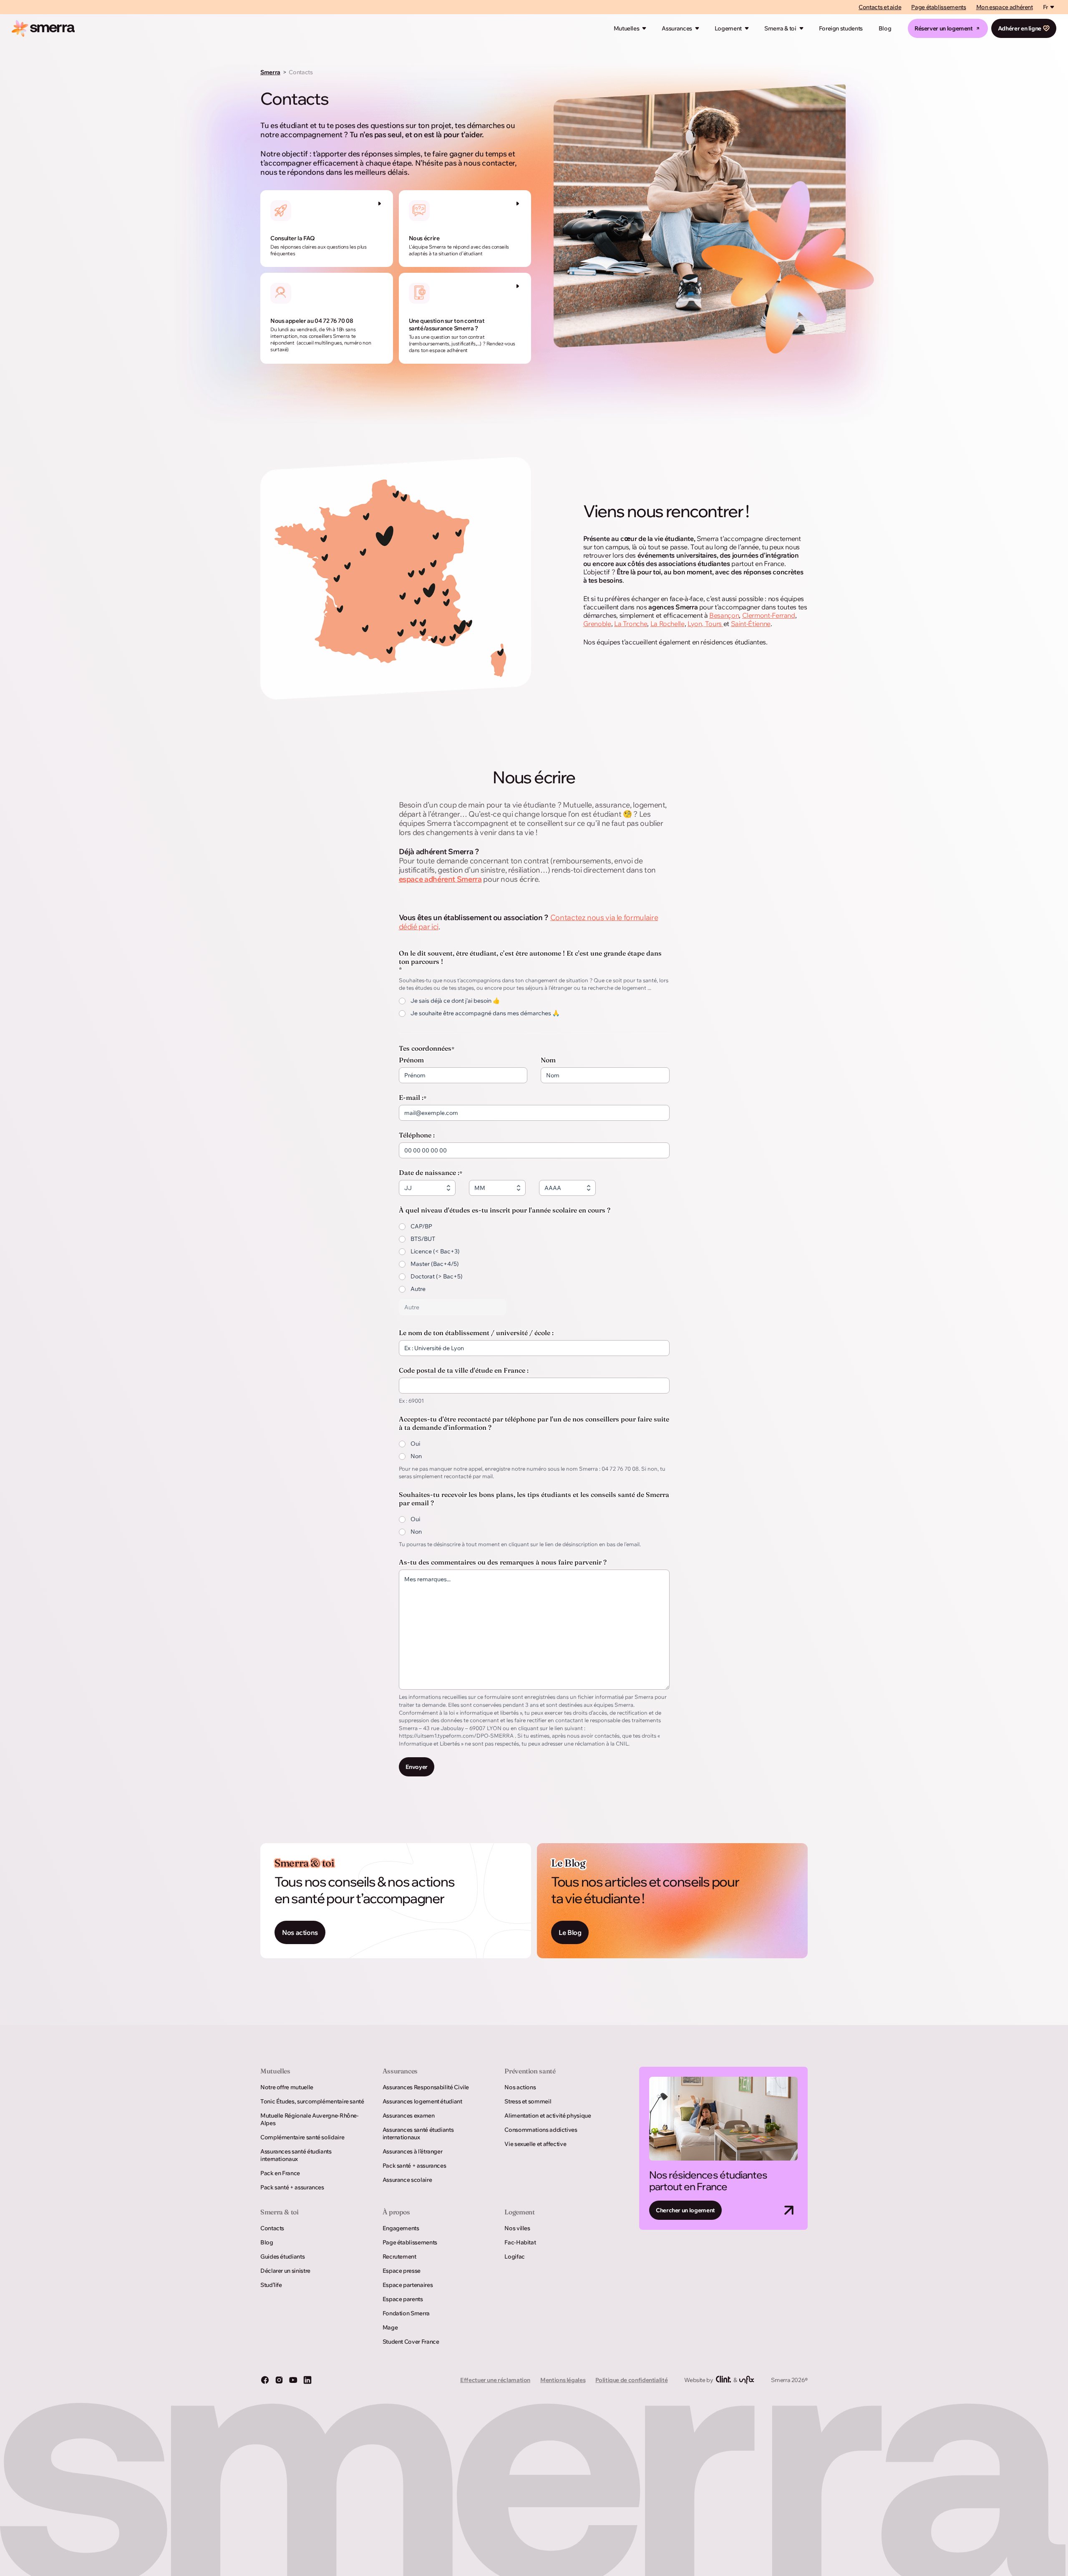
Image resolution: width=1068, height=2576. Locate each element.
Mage (390, 2327)
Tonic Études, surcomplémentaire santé (312, 2101)
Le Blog (570, 1932)
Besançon (724, 615)
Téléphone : (417, 1135)
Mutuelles (627, 28)
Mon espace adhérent (1005, 7)
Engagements (401, 2228)
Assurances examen (409, 2116)
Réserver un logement (944, 28)
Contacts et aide (880, 7)
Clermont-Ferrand (769, 615)
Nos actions (300, 1932)
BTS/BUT (423, 1239)
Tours (714, 624)
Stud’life (271, 2285)
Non (416, 1456)
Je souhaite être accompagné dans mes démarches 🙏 (485, 1013)
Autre (418, 1289)
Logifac (514, 2257)
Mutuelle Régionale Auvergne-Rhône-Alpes (310, 2119)
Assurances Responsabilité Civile (426, 2087)
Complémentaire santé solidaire (302, 2137)
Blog (885, 28)
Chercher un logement (685, 2210)
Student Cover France (411, 2342)
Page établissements (938, 7)
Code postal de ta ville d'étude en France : (464, 1370)
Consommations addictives (541, 2130)
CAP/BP (421, 1226)
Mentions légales (563, 2380)
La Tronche (631, 624)
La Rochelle (667, 624)
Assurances (677, 28)
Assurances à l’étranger (413, 2151)
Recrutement (399, 2257)
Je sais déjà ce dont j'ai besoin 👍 (455, 1001)
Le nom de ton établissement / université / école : (476, 1333)
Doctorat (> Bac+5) (437, 1276)
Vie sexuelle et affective (535, 2144)
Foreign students (841, 28)
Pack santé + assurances (292, 2187)
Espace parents (403, 2299)
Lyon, (696, 624)
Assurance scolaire (407, 2180)
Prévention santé (530, 2071)
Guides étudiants (282, 2257)
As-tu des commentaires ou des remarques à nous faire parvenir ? (503, 1562)
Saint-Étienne (751, 624)
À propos (396, 2212)
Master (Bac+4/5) (435, 1264)
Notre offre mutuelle (287, 2087)
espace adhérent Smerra (440, 879)
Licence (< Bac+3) (435, 1251)
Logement (728, 28)
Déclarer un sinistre (285, 2271)
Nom (548, 1060)
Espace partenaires (408, 2285)
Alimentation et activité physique (548, 2116)
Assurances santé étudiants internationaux (296, 2155)
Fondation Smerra (406, 2313)
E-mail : (413, 1097)
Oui (415, 1444)
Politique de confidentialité (631, 2380)
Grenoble (597, 624)
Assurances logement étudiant (422, 2101)
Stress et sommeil (528, 2101)
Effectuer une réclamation (495, 2380)
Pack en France (280, 2173)
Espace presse (402, 2271)
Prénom (411, 1060)
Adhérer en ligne (1020, 28)
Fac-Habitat (520, 2242)
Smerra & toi (780, 28)
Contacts (272, 2228)
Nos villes (517, 2228)
